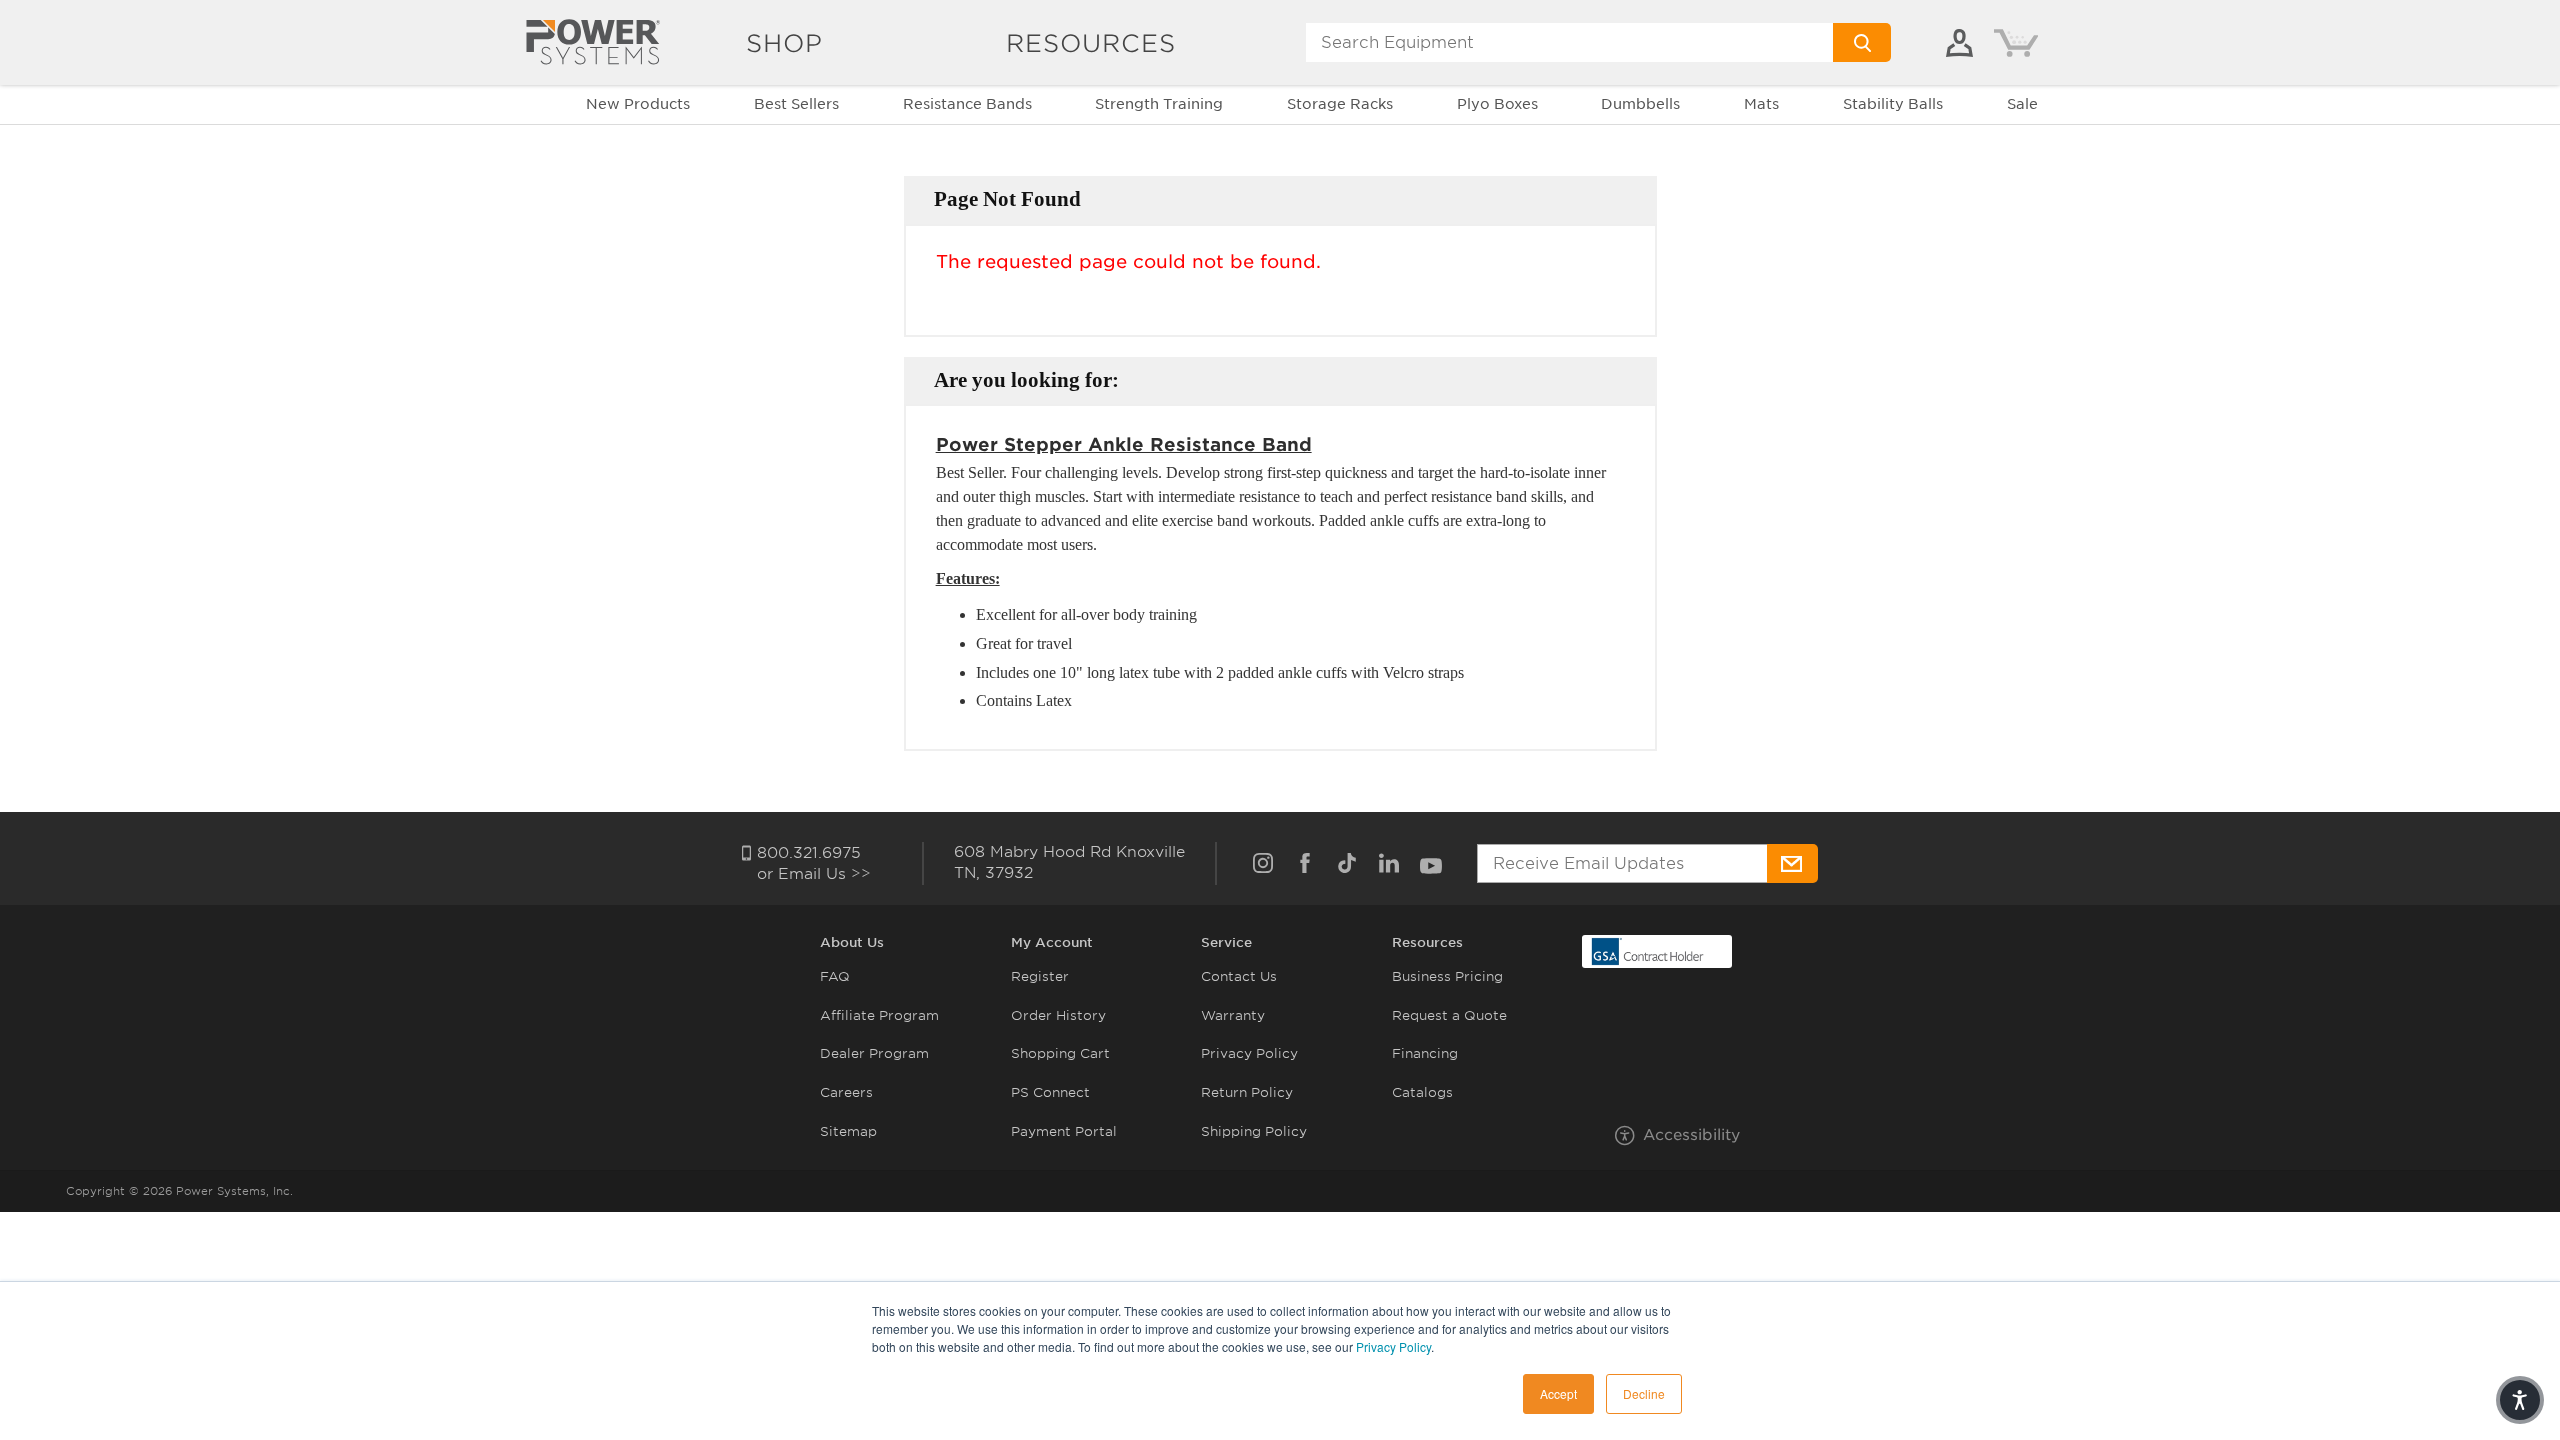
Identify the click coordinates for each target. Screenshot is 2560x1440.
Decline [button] (1644, 1393)
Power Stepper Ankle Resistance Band (1124, 444)
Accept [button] (1558, 1393)
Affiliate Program (879, 1015)
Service (1226, 942)
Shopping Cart (1060, 1053)
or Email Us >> (814, 874)
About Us (852, 942)
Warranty (1233, 1015)
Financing (1425, 1053)
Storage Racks (1340, 104)
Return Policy (1247, 1092)
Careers (846, 1092)
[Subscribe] (1792, 863)
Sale (2022, 104)
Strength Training (1159, 104)
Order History (1058, 1015)
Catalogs (1422, 1092)
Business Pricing (1447, 976)
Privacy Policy (1393, 1346)
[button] (2520, 1400)
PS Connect (1050, 1092)
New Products (638, 104)
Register (1040, 976)
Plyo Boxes (1497, 104)
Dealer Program (874, 1053)
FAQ (835, 976)
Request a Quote (1449, 1015)
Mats (1761, 104)
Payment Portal (1064, 1131)
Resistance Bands (967, 104)
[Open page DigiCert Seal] (1648, 950)
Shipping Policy (1254, 1131)
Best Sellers (796, 104)
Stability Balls (1893, 104)
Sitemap (848, 1131)
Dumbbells (1640, 104)
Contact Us (1239, 976)
